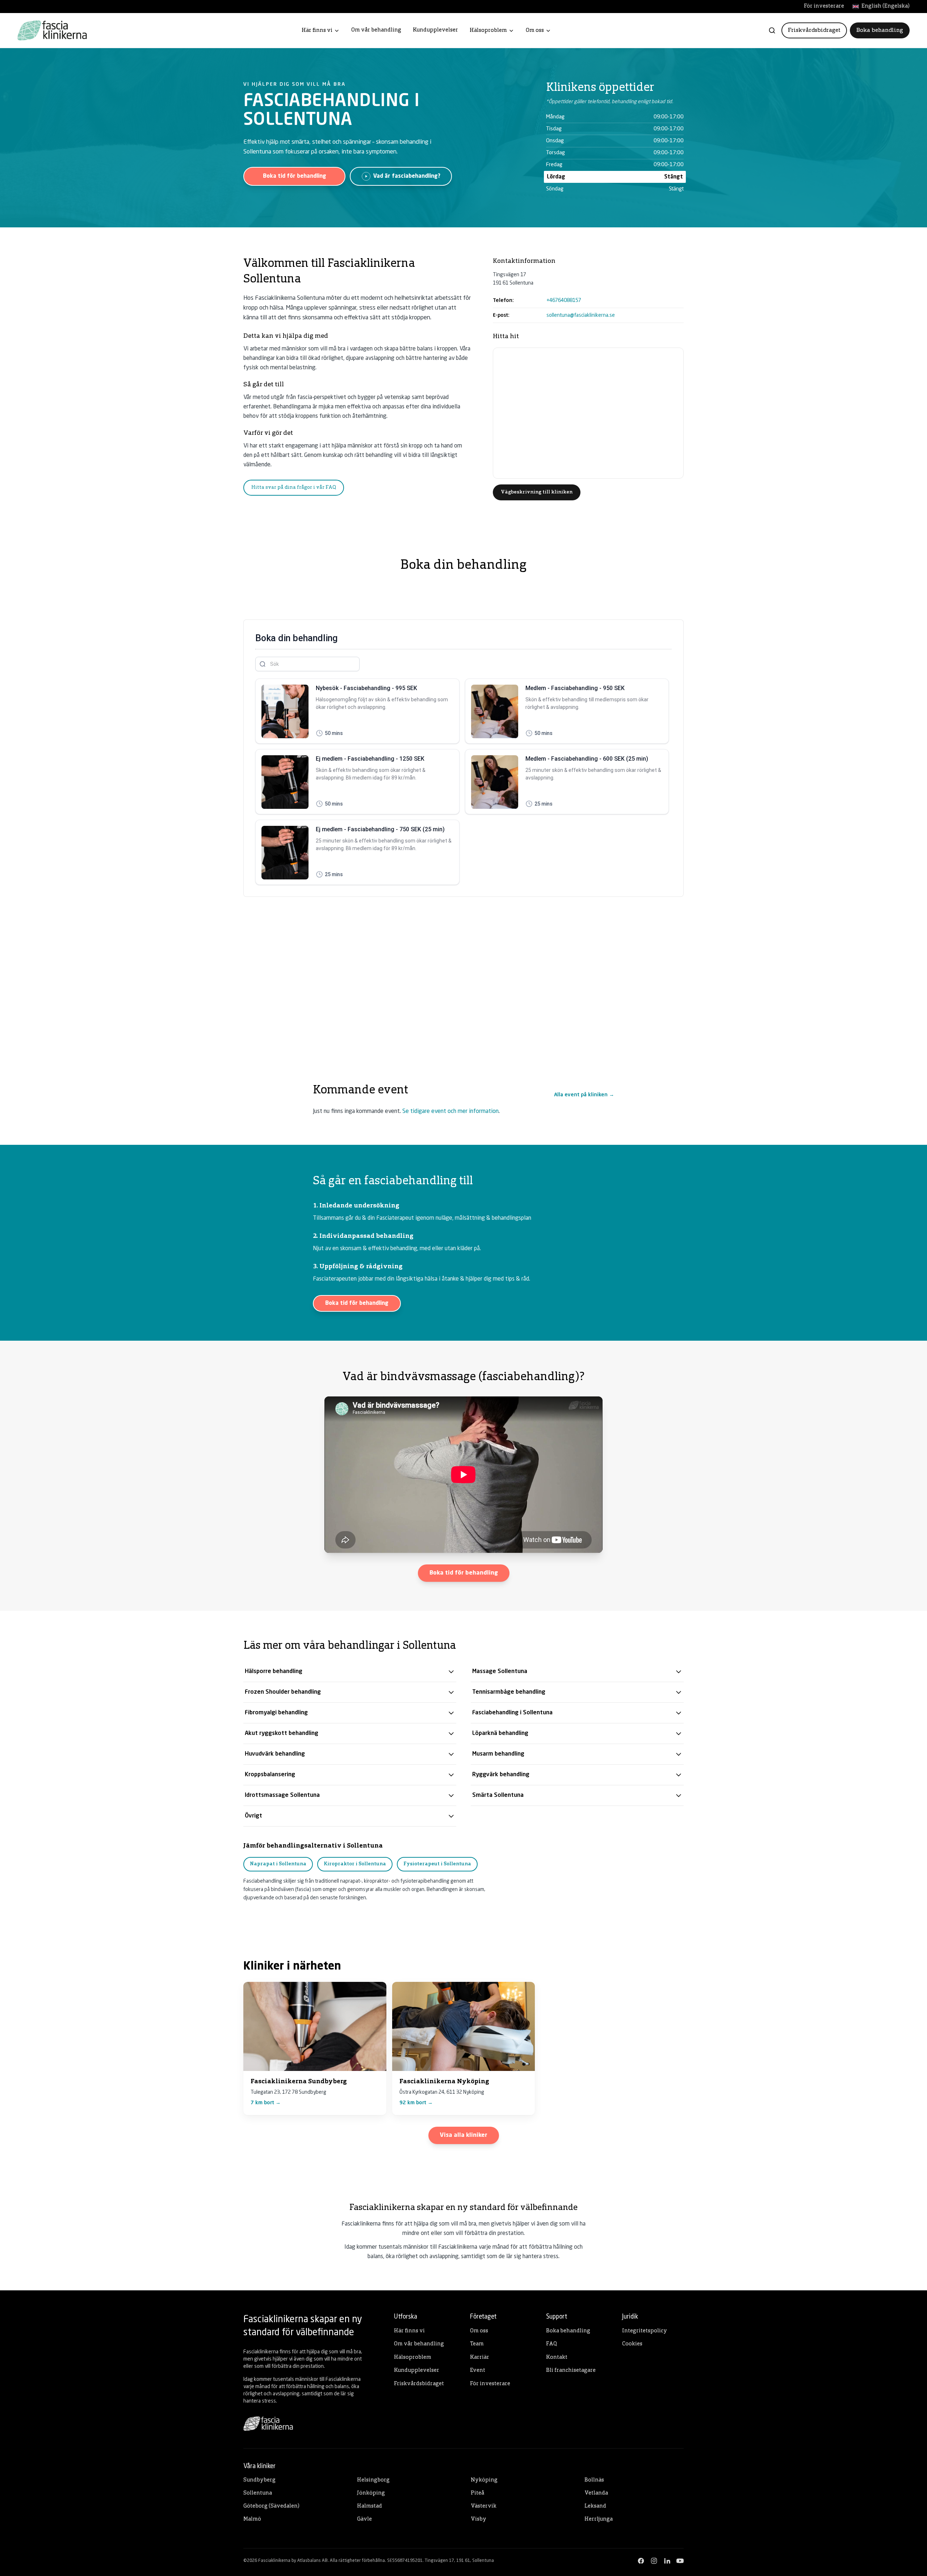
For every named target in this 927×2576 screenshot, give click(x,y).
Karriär (480, 2358)
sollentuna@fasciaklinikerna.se (581, 315)
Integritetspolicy (645, 2331)
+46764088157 (564, 301)
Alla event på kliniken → (584, 1095)
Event (478, 2371)
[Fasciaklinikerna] (52, 30)
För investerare (824, 6)
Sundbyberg (259, 2480)
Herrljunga (599, 2519)
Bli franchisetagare (571, 2371)
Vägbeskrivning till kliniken (537, 492)
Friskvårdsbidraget (814, 30)
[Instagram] (654, 2561)
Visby (479, 2519)
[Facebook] (641, 2561)
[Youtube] (680, 2561)
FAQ (551, 2344)
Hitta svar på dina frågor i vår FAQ (294, 488)
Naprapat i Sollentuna (278, 1864)
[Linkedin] (667, 2561)
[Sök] (772, 30)
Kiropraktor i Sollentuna (355, 1864)
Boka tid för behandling (295, 176)
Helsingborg (373, 2480)
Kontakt (557, 2358)
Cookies (632, 2344)
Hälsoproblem (488, 31)
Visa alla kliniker (464, 2135)
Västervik (484, 2506)
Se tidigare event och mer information (450, 1111)
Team (477, 2344)
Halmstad (370, 2506)
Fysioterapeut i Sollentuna (437, 1864)
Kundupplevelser (435, 30)
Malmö (252, 2519)
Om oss (535, 31)
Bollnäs (594, 2480)
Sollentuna (258, 2493)
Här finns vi (317, 31)
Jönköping (371, 2493)
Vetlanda (596, 2493)
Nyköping (484, 2480)
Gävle (364, 2519)
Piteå (477, 2493)
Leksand (595, 2506)
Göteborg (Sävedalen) (271, 2506)
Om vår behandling (376, 30)
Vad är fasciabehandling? (407, 176)
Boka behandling (880, 30)
